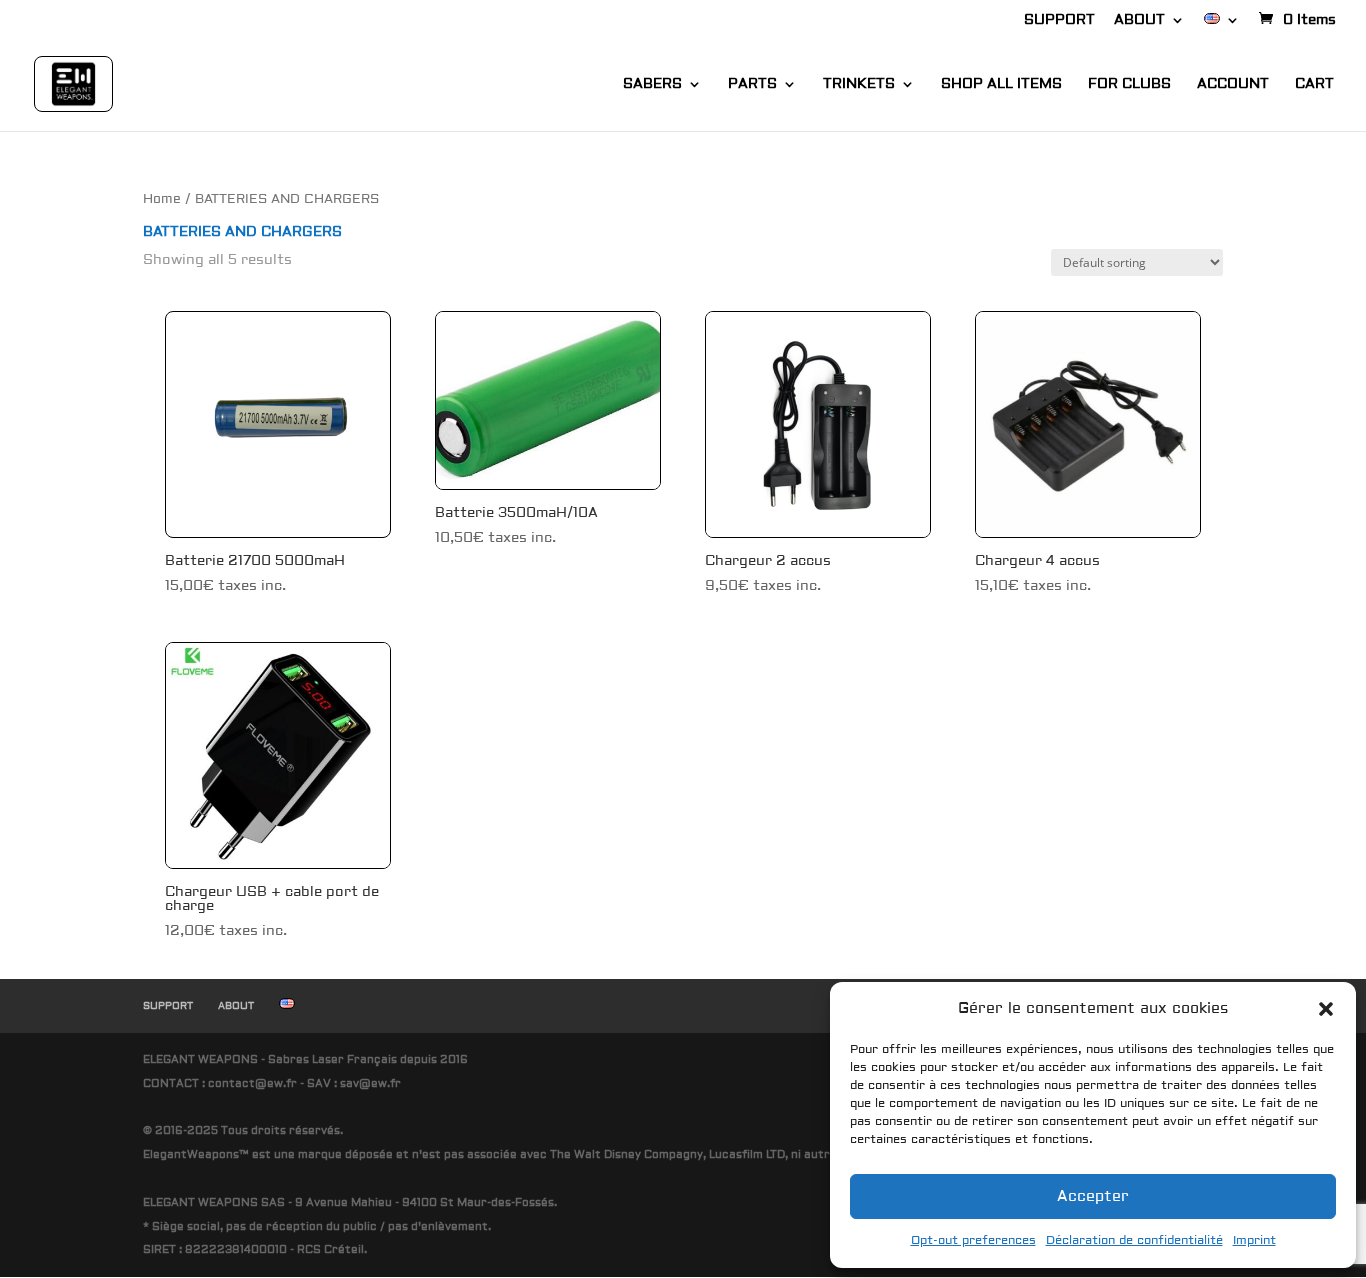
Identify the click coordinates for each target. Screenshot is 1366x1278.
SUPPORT (1059, 21)
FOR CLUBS (1129, 85)
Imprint (1254, 1240)
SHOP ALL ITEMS (1001, 85)
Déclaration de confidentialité (1134, 1240)
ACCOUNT (1233, 85)
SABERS (652, 85)
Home (162, 199)
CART (1314, 85)
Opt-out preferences (973, 1240)
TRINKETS (859, 85)
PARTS (752, 85)
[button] (1326, 1009)
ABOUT (1139, 21)
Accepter (1093, 1196)
